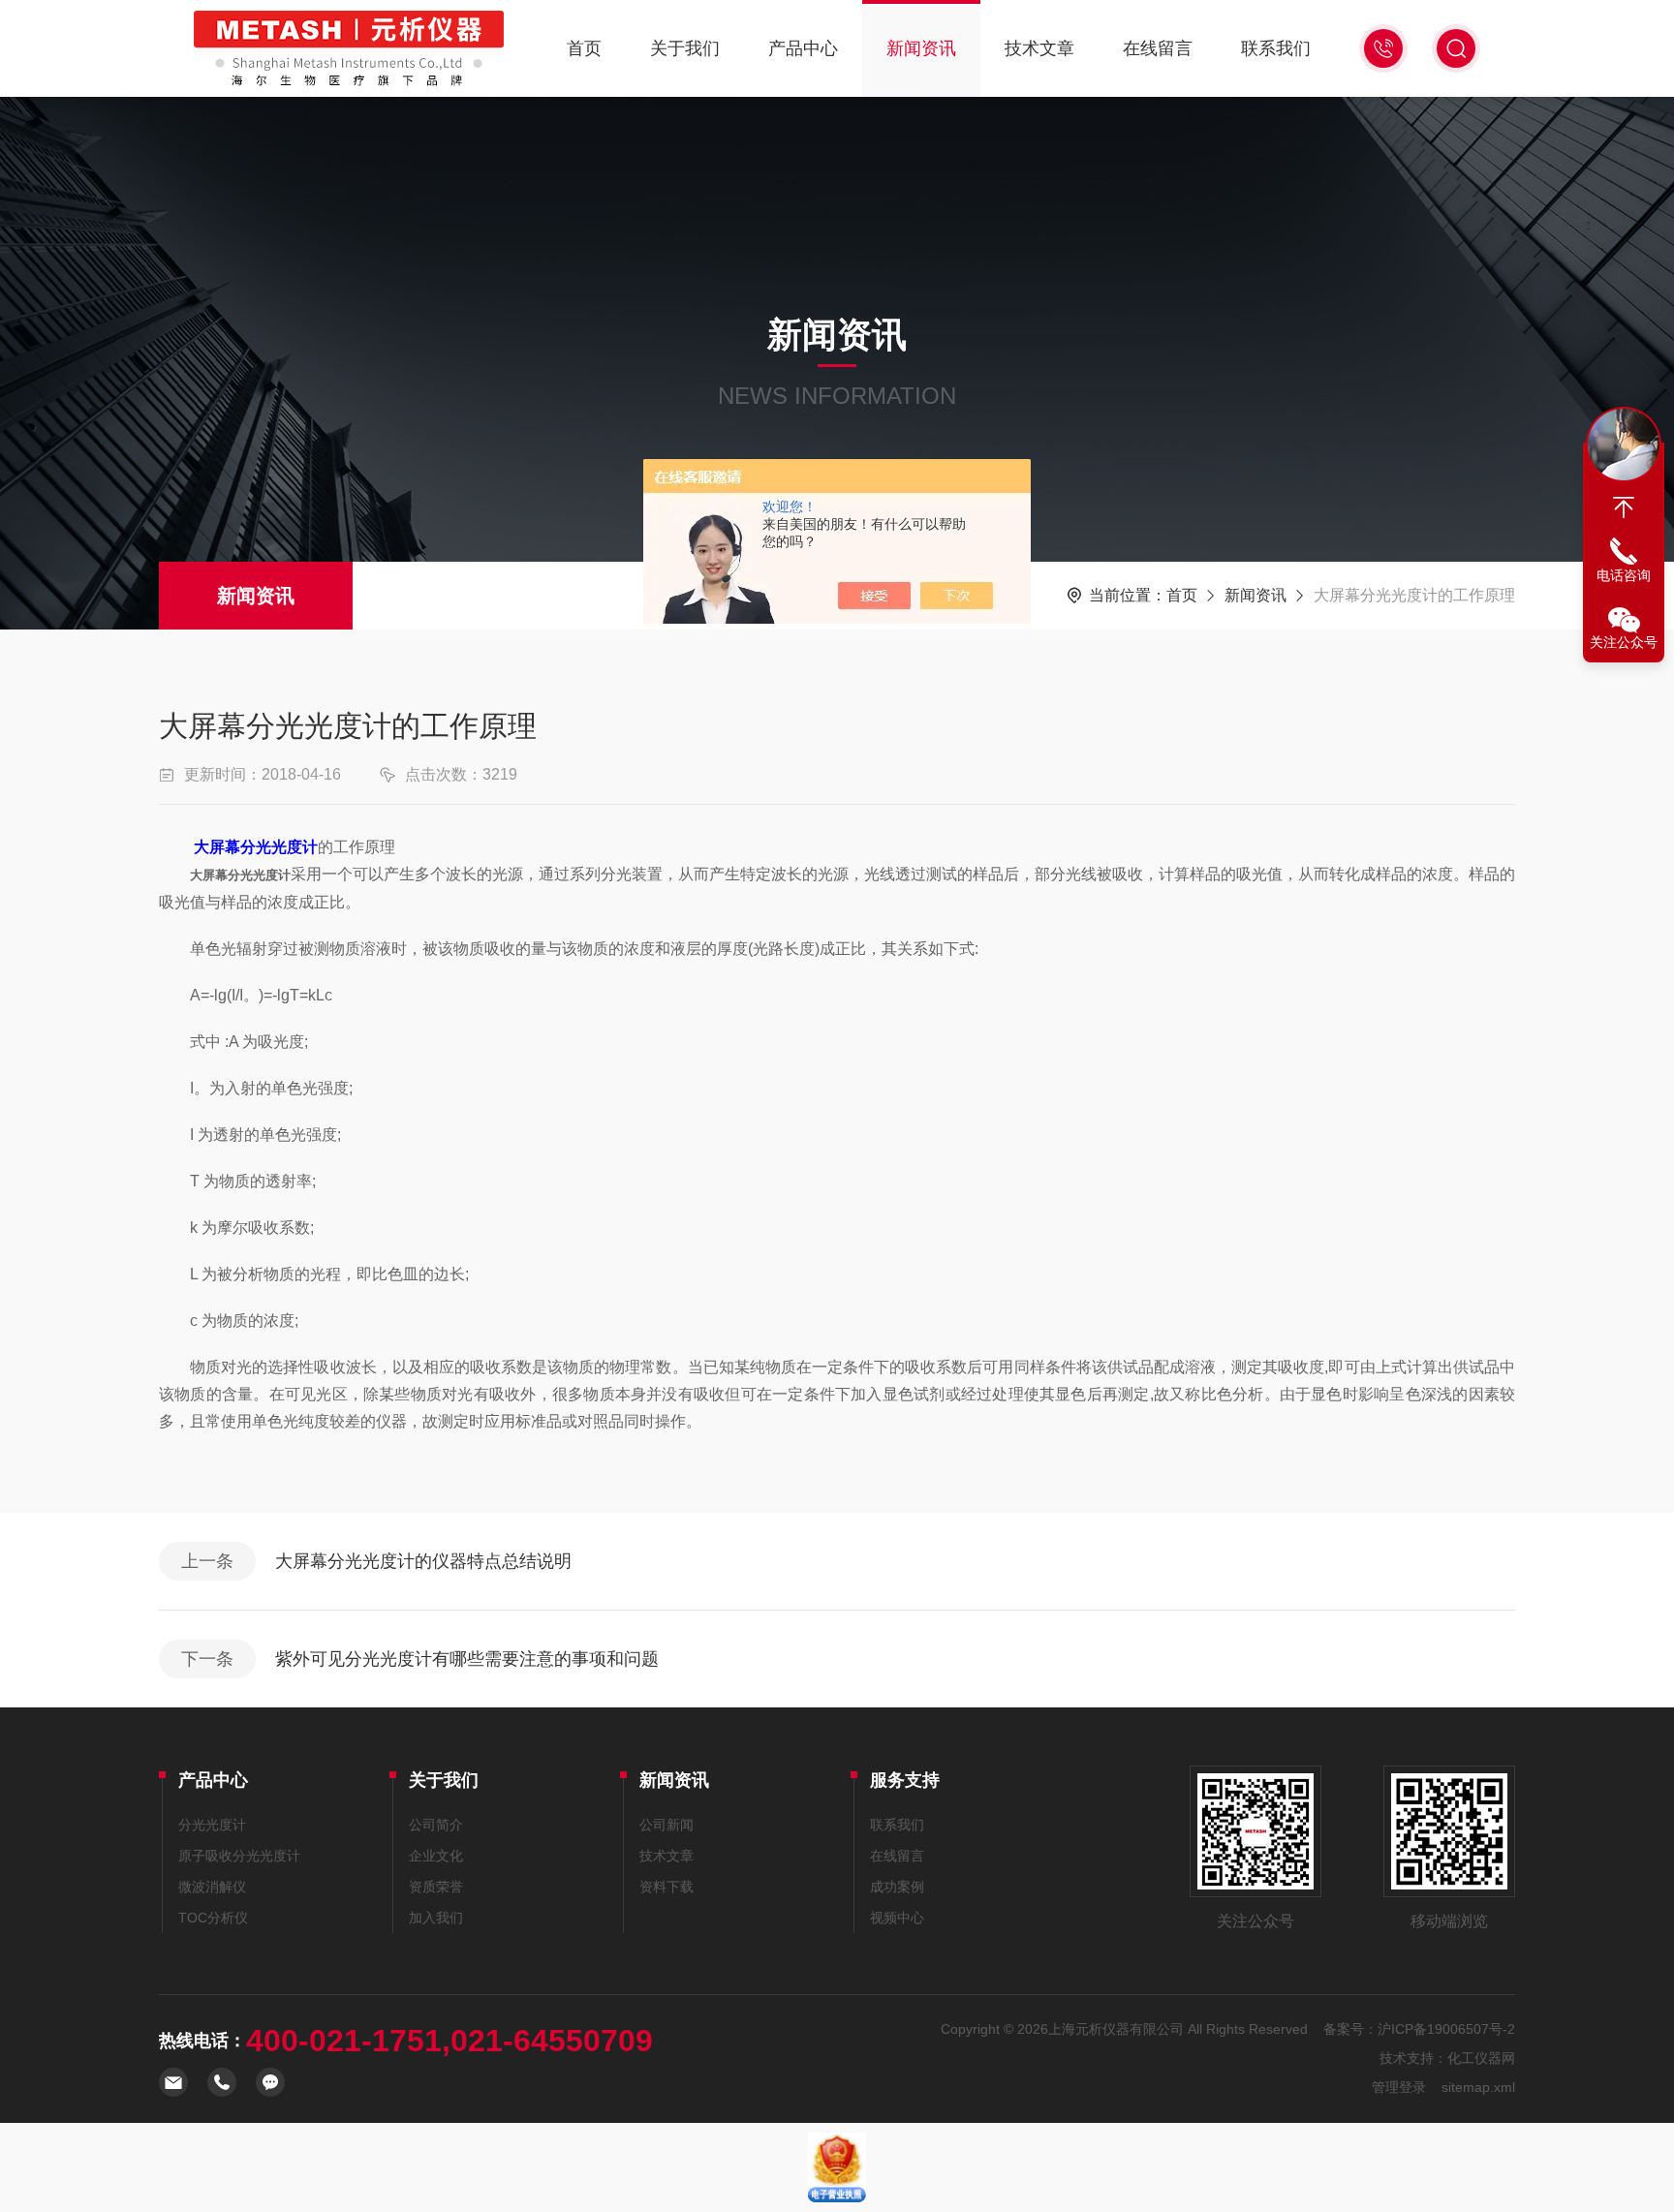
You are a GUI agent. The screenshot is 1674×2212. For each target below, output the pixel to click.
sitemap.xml (1478, 2087)
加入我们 (436, 1918)
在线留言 (1158, 48)
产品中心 (803, 48)
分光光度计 (212, 1825)
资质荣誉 (436, 1887)
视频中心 (897, 1918)
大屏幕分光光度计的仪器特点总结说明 (423, 1561)
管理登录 (1399, 2087)
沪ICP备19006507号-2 (1446, 2029)
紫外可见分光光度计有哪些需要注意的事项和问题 (467, 1659)
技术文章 (1039, 48)
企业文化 (436, 1856)
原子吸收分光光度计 (239, 1856)
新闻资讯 (921, 48)
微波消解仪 (212, 1887)
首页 (584, 48)
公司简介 (436, 1825)
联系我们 (1276, 48)
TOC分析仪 (213, 1918)
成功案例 (897, 1887)
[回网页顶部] (1624, 507)
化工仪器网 (1481, 2058)
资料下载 (666, 1887)
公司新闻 (666, 1825)
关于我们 (685, 48)
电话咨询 (1624, 575)
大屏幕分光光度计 (256, 847)
